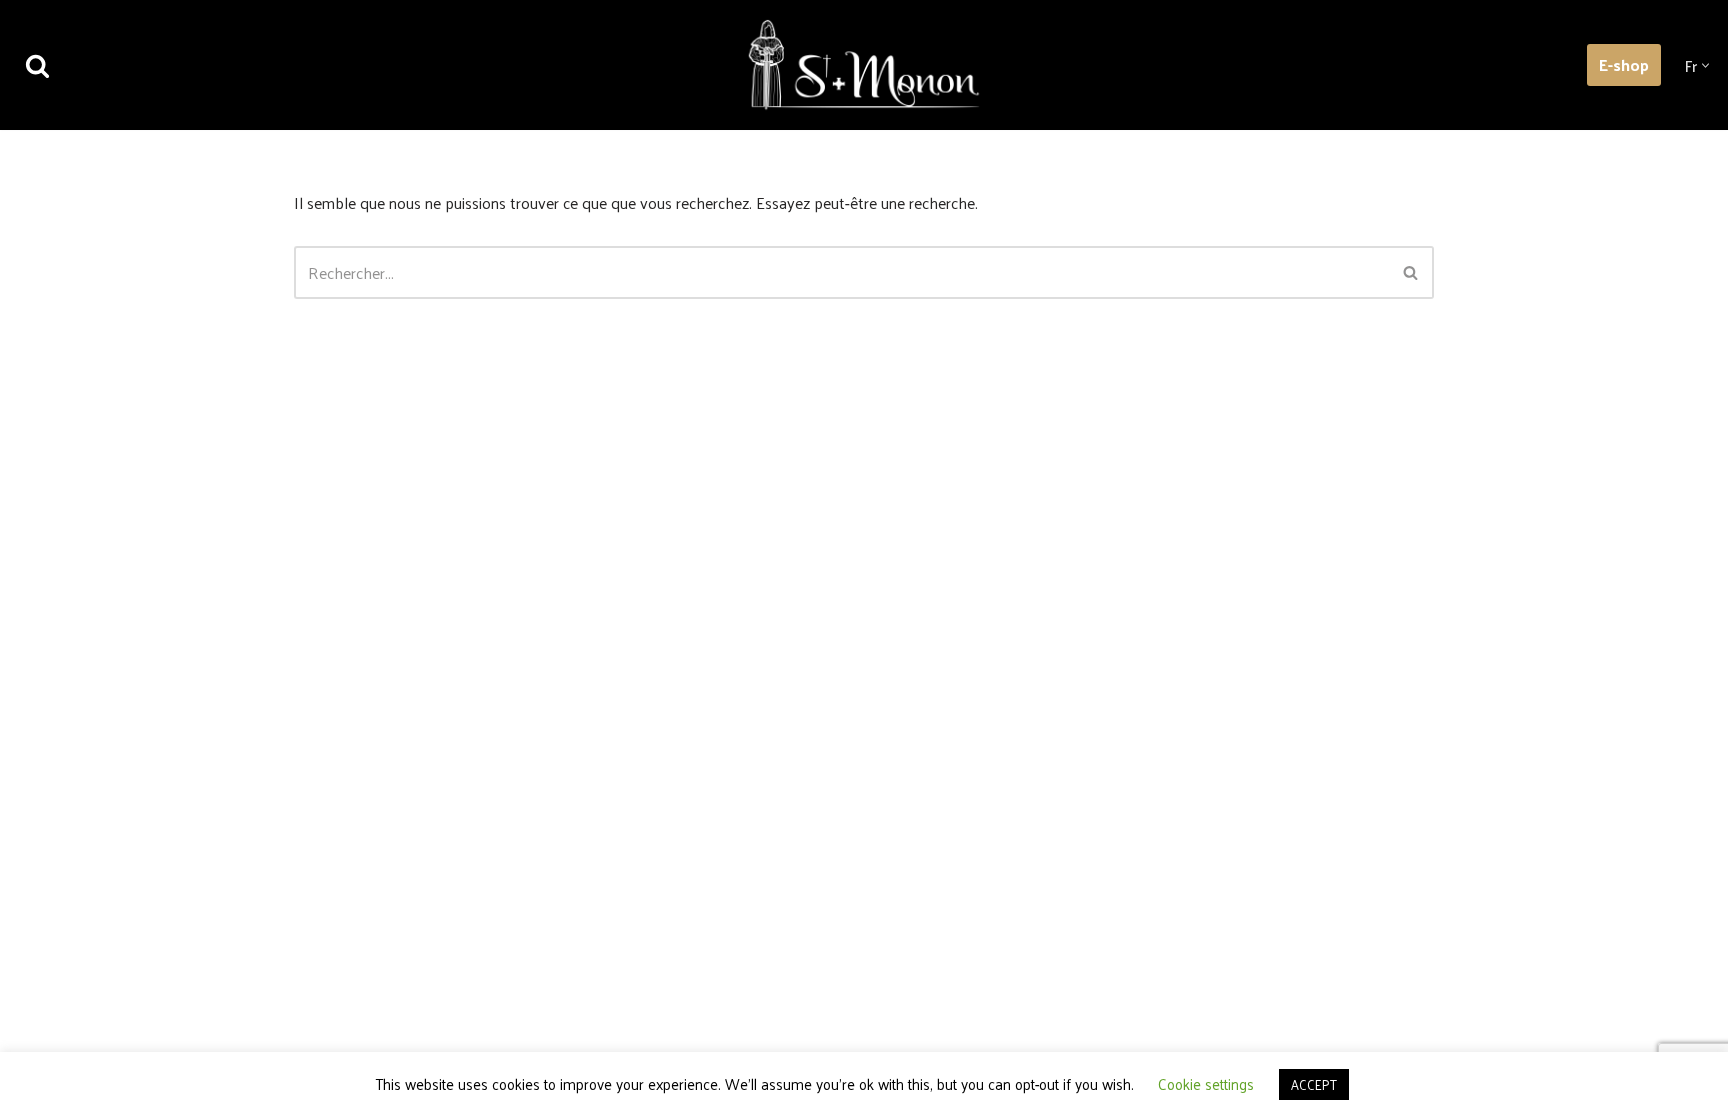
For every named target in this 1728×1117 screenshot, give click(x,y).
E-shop (1624, 64)
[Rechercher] (37, 65)
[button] (1705, 65)
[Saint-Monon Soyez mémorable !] (864, 65)
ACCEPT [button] (1314, 1084)
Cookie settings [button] (1206, 1083)
